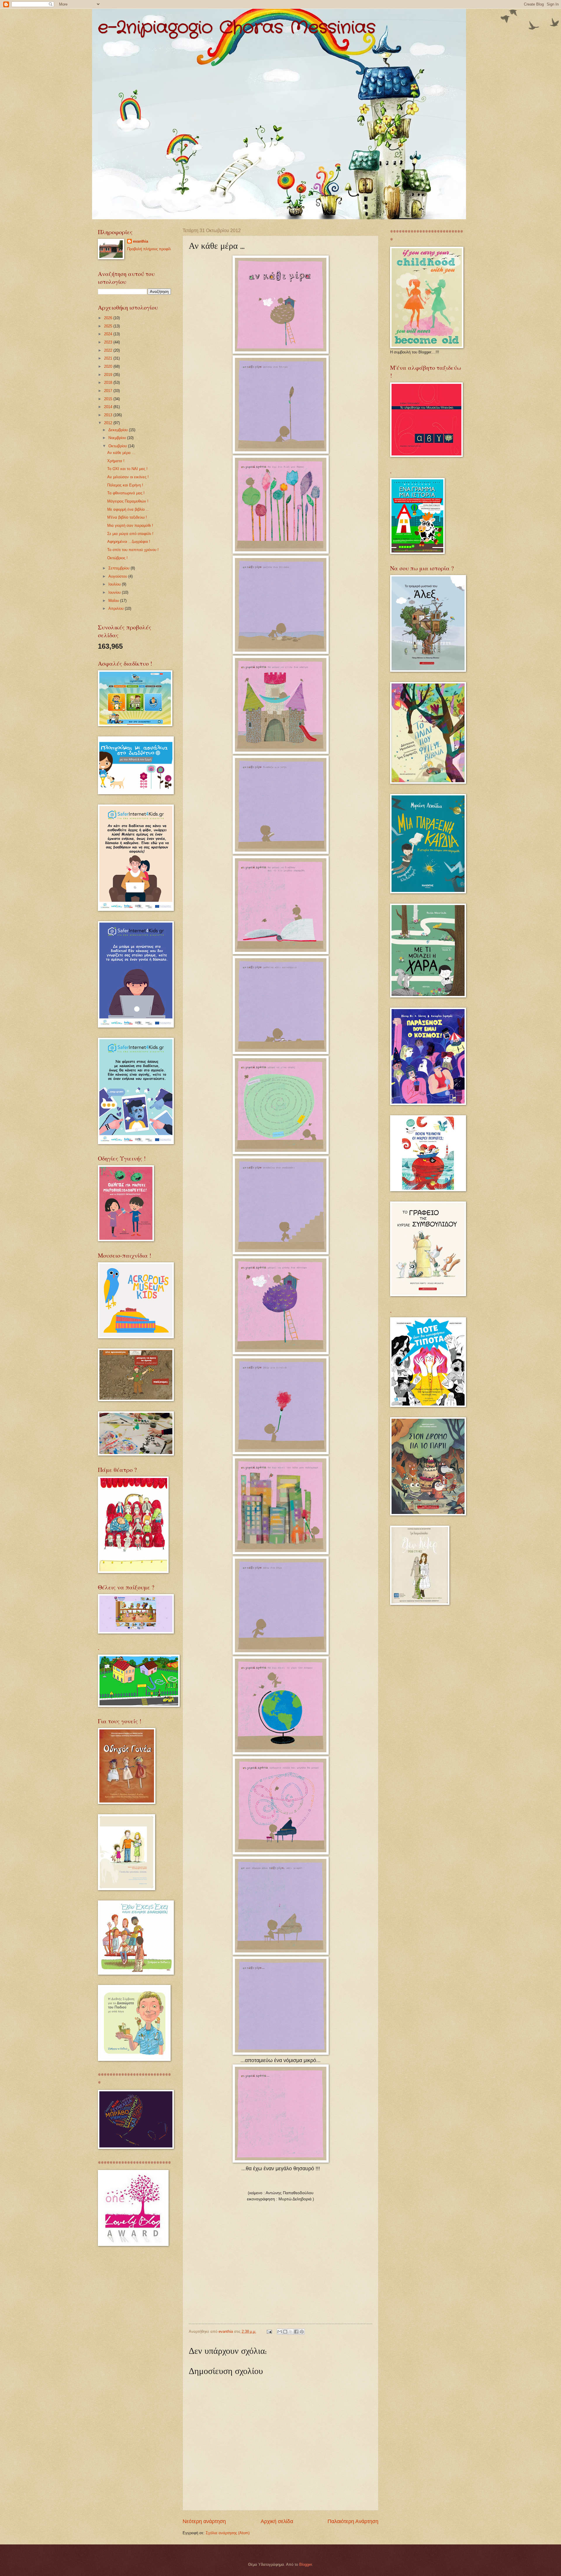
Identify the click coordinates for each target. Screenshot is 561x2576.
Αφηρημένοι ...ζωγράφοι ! (129, 542)
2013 (109, 415)
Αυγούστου (118, 576)
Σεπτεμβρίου (120, 568)
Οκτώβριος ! (117, 558)
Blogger (305, 2564)
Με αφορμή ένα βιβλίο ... (128, 509)
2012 (109, 423)
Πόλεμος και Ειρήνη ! (125, 485)
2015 (109, 399)
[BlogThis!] (285, 2332)
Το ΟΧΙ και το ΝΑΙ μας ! (127, 469)
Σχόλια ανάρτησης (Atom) (228, 2533)
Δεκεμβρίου (119, 430)
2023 (109, 342)
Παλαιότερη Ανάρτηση (353, 2521)
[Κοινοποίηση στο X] (291, 2332)
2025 (109, 326)
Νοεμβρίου (118, 438)
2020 (109, 366)
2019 (109, 375)
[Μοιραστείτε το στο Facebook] (296, 2332)
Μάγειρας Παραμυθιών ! (128, 501)
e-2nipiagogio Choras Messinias (237, 28)
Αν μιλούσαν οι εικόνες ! (128, 477)
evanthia (141, 241)
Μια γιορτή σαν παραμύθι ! (130, 525)
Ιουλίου (115, 584)
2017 (109, 391)
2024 (109, 334)
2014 (109, 407)
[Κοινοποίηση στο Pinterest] (302, 2332)
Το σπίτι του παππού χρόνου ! (133, 550)
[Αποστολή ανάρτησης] (269, 2331)
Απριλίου (117, 608)
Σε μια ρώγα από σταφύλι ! (130, 534)
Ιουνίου (115, 592)
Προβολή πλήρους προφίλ (149, 249)
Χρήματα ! (116, 461)
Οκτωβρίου (118, 446)
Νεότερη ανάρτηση (204, 2521)
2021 (109, 358)
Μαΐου (114, 601)
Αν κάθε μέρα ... (121, 453)
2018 (109, 383)
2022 (109, 350)
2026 (109, 318)
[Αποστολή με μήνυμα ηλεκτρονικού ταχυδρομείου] (280, 2332)
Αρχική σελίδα (277, 2521)
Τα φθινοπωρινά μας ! (126, 493)
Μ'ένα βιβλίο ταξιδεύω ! (127, 517)
